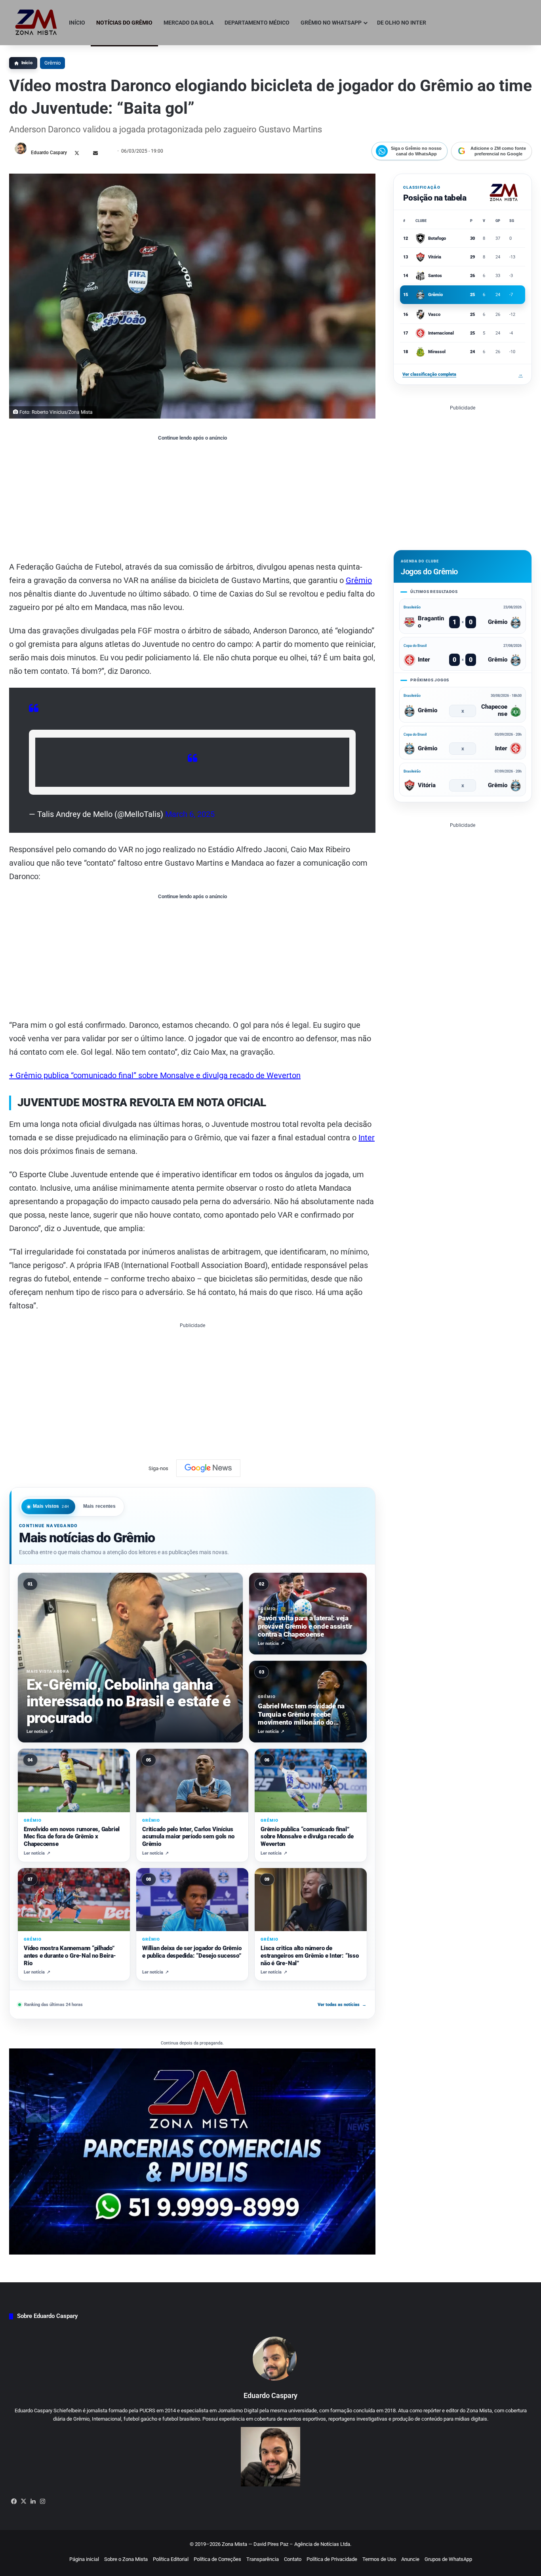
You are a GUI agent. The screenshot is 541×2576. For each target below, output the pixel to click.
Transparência (263, 2559)
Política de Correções (217, 2559)
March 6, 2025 (190, 814)
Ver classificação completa (463, 374)
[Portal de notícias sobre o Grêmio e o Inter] (36, 23)
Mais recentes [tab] (100, 1506)
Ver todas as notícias (342, 2004)
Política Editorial (171, 2559)
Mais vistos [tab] (51, 1506)
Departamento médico (257, 23)
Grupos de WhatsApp (448, 2559)
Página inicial (84, 2559)
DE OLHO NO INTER (402, 23)
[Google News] (208, 1468)
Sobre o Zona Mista (126, 2559)
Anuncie (410, 2559)
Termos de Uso (379, 2559)
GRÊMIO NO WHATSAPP (331, 23)
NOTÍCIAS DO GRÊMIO (124, 23)
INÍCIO (77, 23)
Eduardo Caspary (49, 153)
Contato (293, 2559)
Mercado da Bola (189, 23)
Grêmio (52, 63)
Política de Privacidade (332, 2559)
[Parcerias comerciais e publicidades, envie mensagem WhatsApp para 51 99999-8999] (192, 2151)
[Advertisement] (192, 501)
